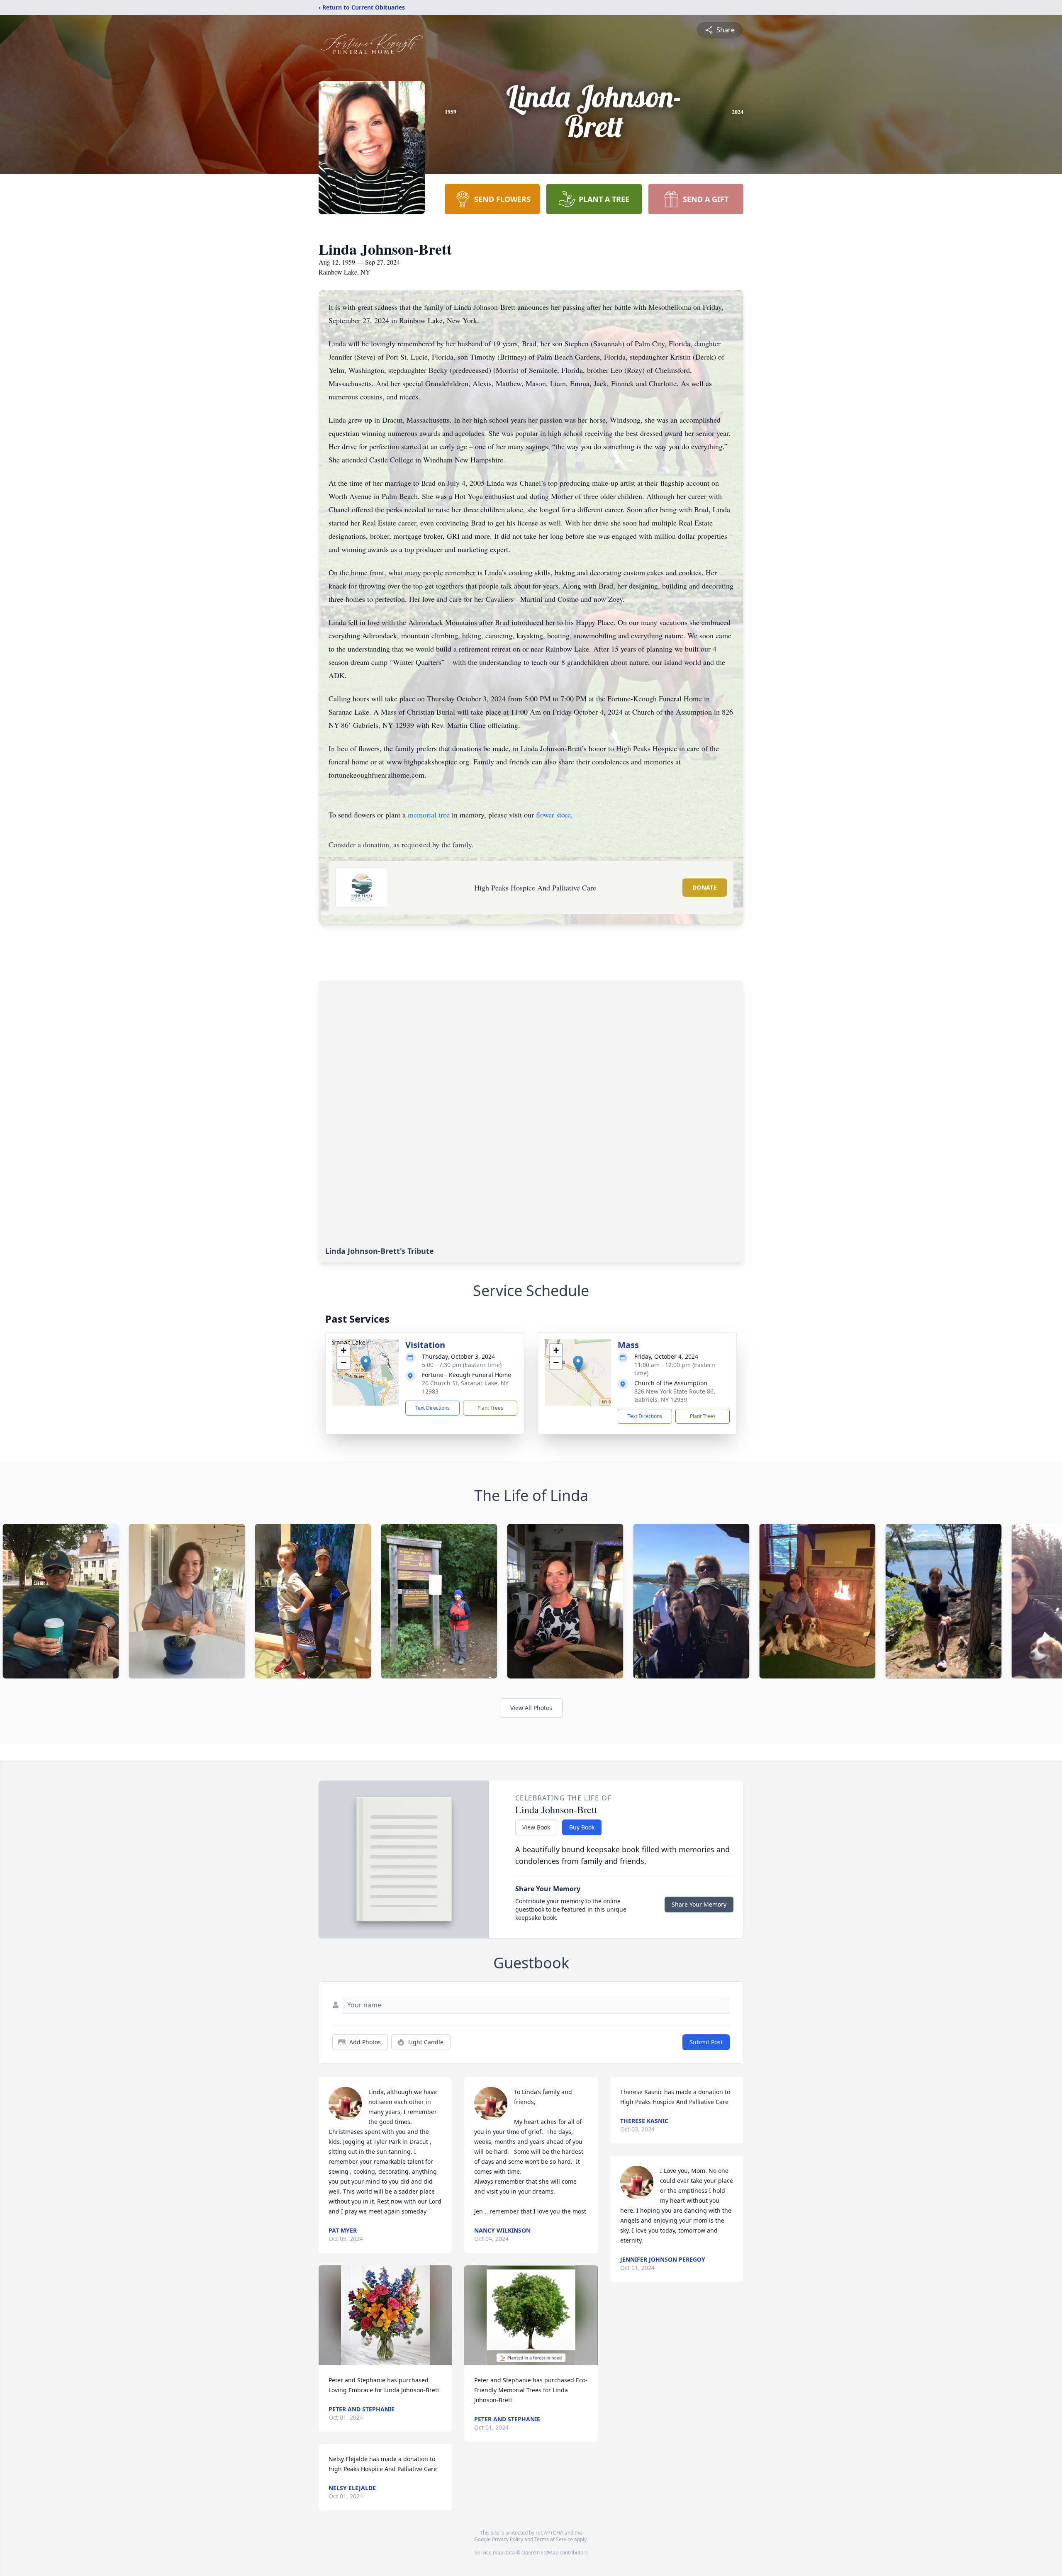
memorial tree (429, 815)
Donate (705, 887)
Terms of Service (554, 2539)
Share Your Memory (699, 1904)
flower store (553, 815)
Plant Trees (490, 1408)
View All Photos (531, 1708)
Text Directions (432, 1408)
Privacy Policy (508, 2539)
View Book (536, 1827)
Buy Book (582, 1827)
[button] (366, 1364)
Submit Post (706, 2042)
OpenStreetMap (540, 2553)
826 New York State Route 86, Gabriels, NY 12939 (675, 1395)
